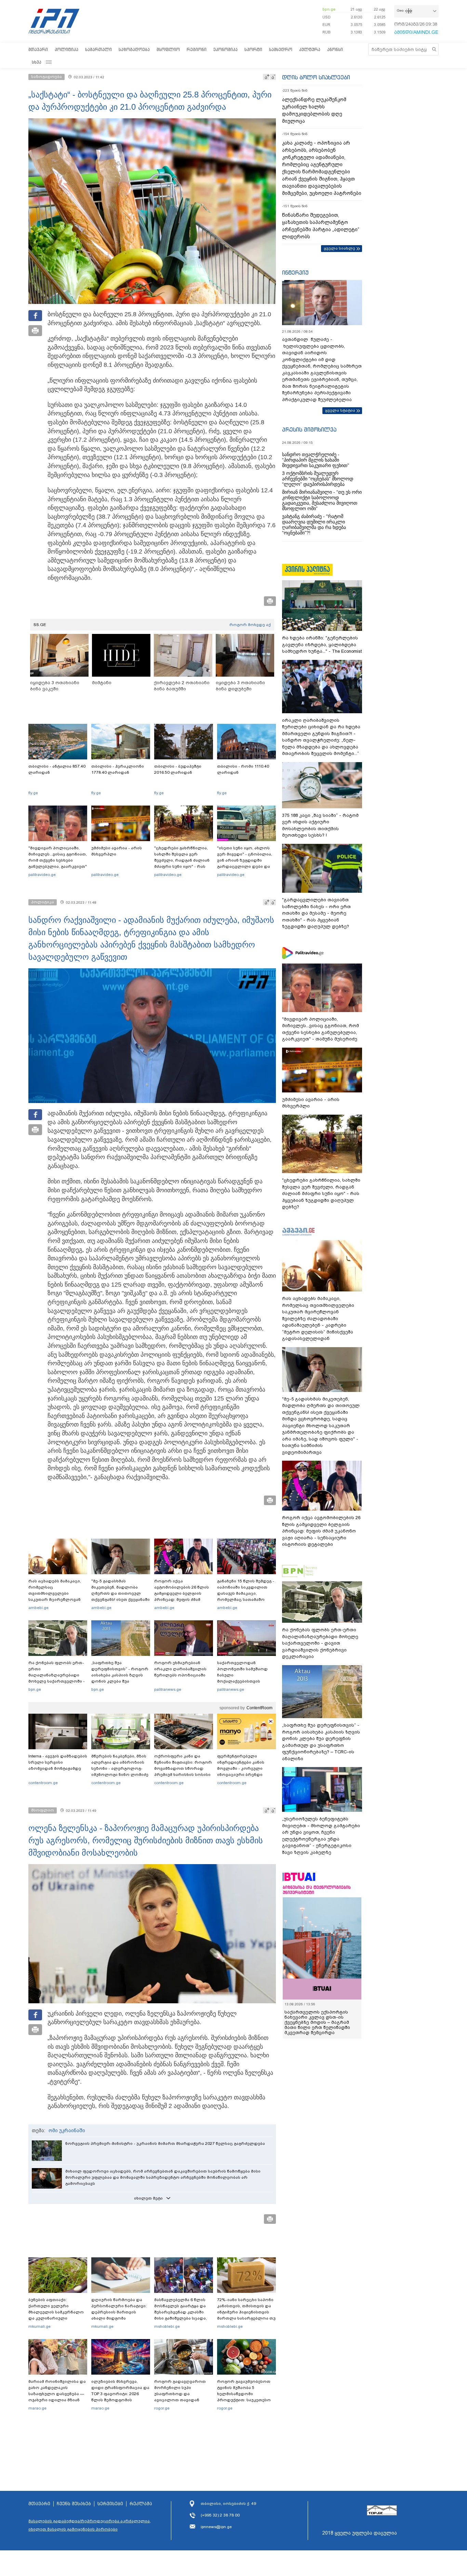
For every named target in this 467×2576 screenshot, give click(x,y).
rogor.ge (162, 2408)
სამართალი (98, 49)
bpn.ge (329, 9)
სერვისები (110, 2504)
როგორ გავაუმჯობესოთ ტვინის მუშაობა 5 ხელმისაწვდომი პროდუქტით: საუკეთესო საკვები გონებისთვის (244, 2394)
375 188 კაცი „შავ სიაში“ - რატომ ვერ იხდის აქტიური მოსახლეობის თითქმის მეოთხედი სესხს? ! (320, 825)
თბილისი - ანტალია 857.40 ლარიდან (57, 769)
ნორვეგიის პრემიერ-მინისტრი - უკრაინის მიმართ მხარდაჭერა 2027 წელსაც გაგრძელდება (165, 2143)
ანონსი (335, 49)
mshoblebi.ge (167, 2326)
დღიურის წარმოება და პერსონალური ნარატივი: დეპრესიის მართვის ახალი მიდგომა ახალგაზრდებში (119, 2312)
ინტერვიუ (295, 273)
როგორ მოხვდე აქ (250, 625)
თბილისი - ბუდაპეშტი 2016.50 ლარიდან (178, 769)
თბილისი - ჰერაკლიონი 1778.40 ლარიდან (118, 769)
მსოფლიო (168, 49)
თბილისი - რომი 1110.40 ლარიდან (243, 769)
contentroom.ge (43, 1783)
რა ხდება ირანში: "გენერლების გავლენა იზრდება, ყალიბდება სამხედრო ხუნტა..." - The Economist (322, 645)
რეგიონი (197, 49)
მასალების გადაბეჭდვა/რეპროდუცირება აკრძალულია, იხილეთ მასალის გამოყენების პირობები (90, 2525)
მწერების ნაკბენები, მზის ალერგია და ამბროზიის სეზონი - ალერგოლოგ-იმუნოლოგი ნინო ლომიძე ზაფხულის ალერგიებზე (120, 1768)
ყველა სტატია (340, 410)
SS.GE (40, 625)
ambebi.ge (38, 1608)
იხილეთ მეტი (148, 2198)
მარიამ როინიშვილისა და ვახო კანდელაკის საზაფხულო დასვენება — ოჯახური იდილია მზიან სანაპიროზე (57, 2394)
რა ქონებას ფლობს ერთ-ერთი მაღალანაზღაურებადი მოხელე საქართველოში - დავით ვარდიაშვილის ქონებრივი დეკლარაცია (57, 1678)
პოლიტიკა (66, 49)
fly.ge (33, 793)
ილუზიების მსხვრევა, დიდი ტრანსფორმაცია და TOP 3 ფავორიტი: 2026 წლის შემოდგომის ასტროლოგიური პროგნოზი (120, 2397)
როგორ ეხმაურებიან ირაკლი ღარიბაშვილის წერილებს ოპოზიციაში (180, 1669)
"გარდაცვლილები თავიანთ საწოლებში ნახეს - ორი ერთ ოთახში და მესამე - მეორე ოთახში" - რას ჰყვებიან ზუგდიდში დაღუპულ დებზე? (316, 913)
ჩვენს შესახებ (74, 2504)
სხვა (37, 62)
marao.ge (37, 2408)
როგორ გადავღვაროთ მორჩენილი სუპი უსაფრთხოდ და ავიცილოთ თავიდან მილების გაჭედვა (180, 2394)
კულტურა (310, 49)
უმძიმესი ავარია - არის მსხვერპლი (117, 851)
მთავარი (38, 49)
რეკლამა (141, 2504)
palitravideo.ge (42, 875)
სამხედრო (281, 49)
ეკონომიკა (225, 49)
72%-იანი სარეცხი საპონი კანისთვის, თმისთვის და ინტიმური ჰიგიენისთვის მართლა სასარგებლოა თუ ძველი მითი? (246, 2312)
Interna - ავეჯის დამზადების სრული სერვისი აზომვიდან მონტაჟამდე (58, 1762)
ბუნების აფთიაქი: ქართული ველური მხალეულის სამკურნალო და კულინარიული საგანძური (56, 2312)
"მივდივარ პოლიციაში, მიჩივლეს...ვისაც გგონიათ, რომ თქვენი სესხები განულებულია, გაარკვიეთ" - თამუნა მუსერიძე (58, 860)
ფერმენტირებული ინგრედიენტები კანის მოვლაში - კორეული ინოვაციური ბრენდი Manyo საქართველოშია (243, 1768)
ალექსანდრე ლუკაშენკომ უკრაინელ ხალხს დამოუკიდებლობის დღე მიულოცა (314, 110)
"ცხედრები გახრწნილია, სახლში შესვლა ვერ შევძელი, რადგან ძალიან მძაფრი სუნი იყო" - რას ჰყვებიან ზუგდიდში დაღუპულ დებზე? (182, 863)
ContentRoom (259, 1708)
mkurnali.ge (39, 2326)
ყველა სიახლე (339, 248)
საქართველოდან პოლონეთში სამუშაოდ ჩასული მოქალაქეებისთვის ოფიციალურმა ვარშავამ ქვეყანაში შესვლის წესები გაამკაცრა (245, 1681)
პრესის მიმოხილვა (309, 429)
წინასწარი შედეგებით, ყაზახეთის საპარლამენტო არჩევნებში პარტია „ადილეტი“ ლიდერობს (321, 226)
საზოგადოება (134, 49)
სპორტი (253, 49)
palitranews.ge (168, 1689)
